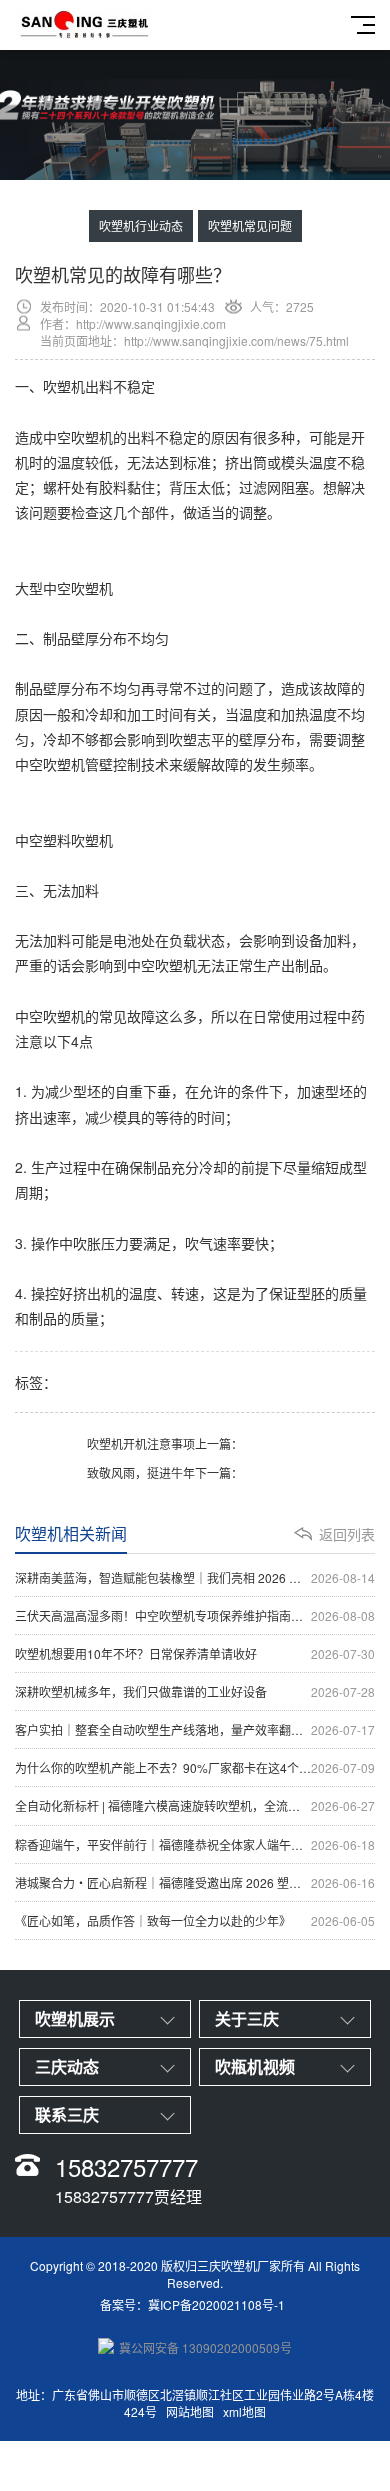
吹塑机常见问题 (250, 225)
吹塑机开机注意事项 (141, 1443)
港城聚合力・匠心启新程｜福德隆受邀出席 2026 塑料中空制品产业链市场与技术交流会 (195, 1882)
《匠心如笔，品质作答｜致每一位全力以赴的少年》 (195, 1920)
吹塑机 (64, 386)
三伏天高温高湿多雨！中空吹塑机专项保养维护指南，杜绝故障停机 (195, 1615)
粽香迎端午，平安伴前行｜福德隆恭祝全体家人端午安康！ (195, 1844)
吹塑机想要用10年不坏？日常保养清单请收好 (195, 1653)
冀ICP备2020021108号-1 (216, 2304)
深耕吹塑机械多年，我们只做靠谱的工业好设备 (195, 1691)
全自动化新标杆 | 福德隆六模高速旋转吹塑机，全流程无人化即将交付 (195, 1805)
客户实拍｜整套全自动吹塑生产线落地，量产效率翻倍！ (195, 1729)
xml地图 (244, 2411)
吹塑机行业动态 (141, 225)
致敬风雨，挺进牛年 (141, 1472)
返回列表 (347, 1534)
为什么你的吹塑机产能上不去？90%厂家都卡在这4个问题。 (195, 1767)
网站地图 (190, 2411)
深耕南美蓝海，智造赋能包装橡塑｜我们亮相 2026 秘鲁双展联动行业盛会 (195, 1577)
